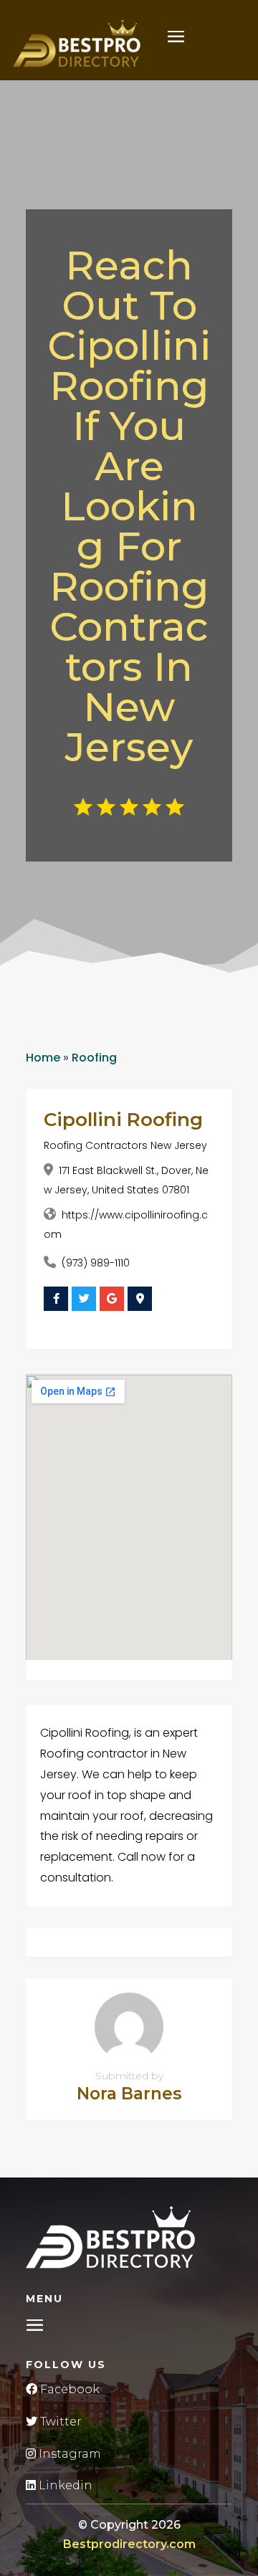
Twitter (59, 2422)
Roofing (94, 1058)
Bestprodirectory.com (129, 2544)
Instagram (68, 2454)
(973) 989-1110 (96, 1263)
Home (43, 1058)
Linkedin (64, 2485)
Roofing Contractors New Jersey (125, 1145)
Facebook (68, 2389)
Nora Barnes (129, 2094)
